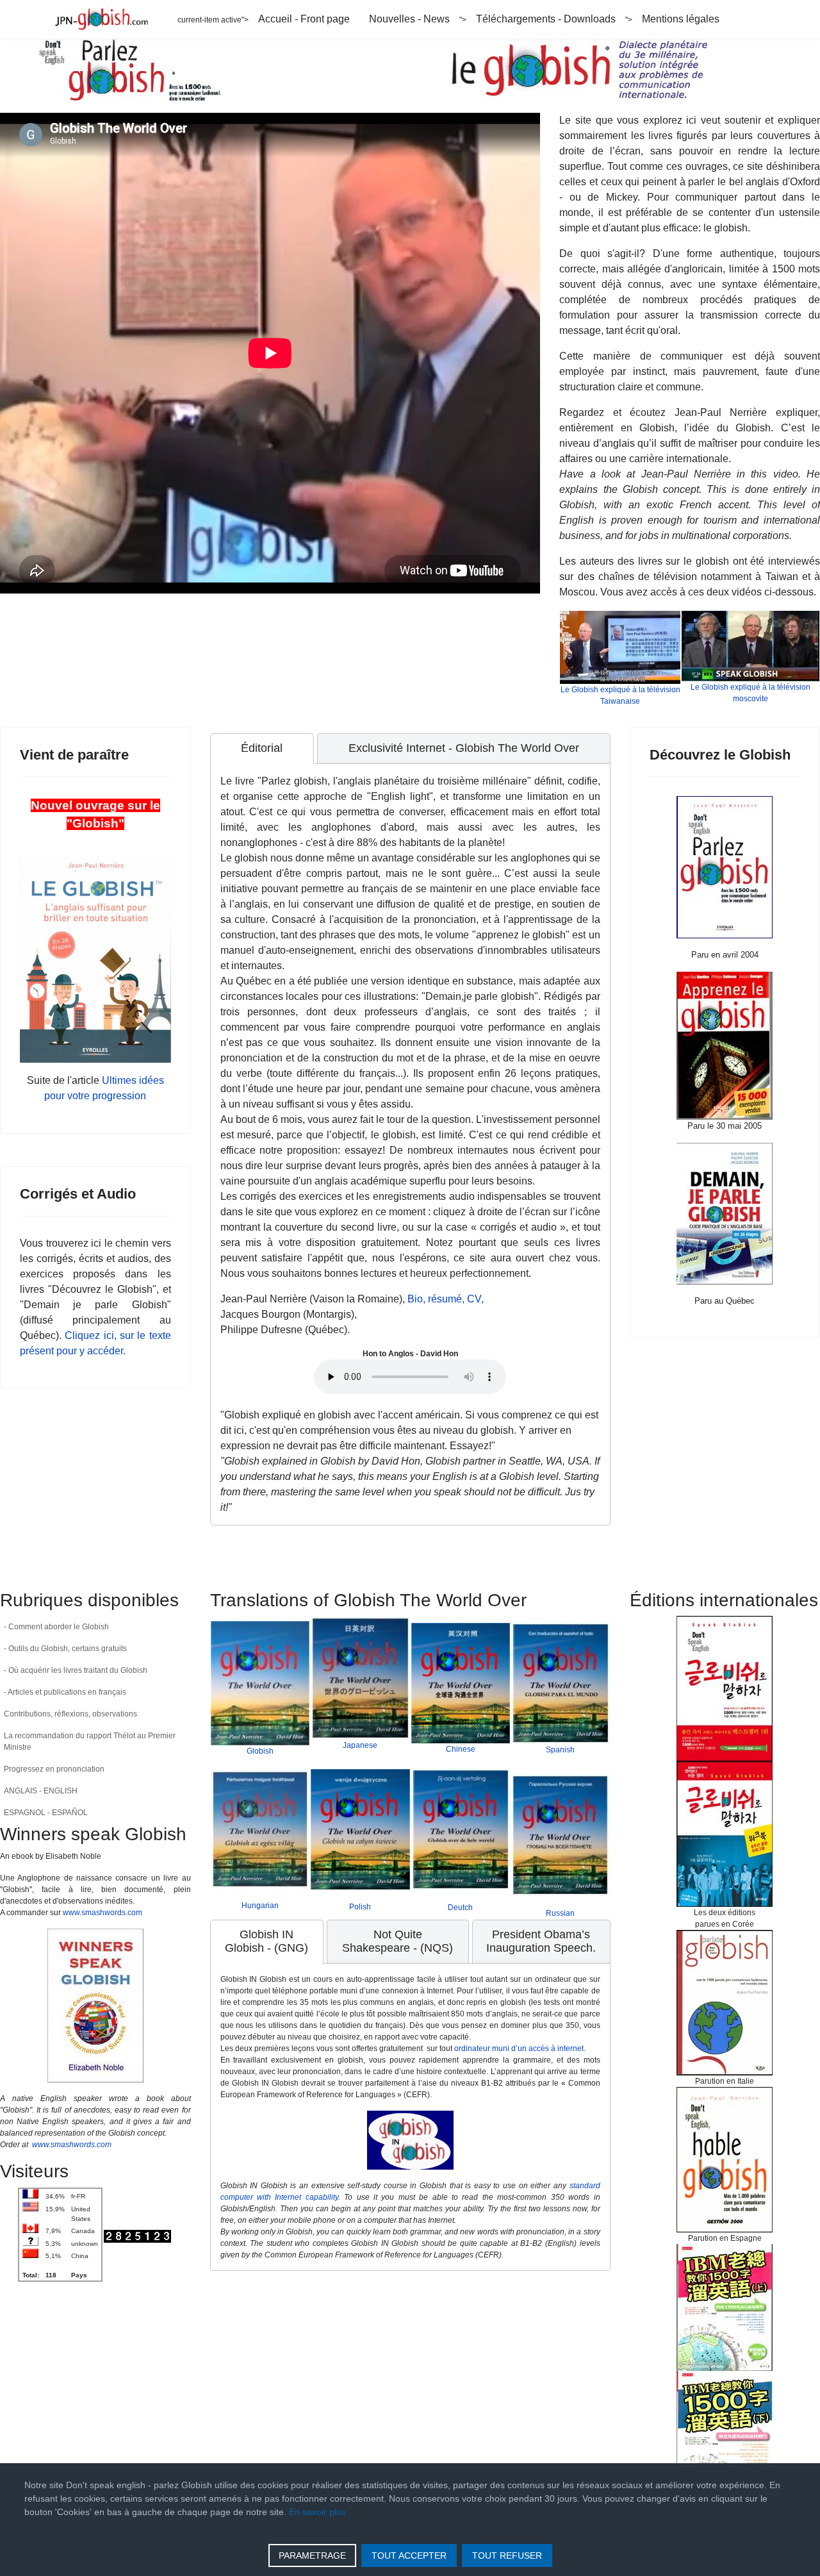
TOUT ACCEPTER (409, 2555)
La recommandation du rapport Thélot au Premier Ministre (90, 1741)
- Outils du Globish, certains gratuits (65, 1649)
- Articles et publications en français (65, 1692)
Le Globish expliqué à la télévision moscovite (750, 693)
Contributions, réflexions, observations (70, 1714)
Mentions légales (681, 19)
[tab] (262, 749)
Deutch (460, 1907)
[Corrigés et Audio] (725, 1046)
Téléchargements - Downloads (546, 19)
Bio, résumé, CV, (446, 1299)
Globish (260, 1751)
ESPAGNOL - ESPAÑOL (46, 1813)
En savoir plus (317, 2512)
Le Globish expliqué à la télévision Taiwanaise (620, 695)
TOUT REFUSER (507, 2555)
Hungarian (260, 1906)
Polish (360, 1907)
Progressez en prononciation (54, 1769)
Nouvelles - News (409, 19)
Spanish (560, 1750)
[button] (181, 1714)
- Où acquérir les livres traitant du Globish (76, 1670)
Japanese (360, 1745)
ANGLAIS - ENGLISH (41, 1791)
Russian (560, 1913)
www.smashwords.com (102, 1913)
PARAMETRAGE (312, 2555)
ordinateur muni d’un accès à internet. (520, 2048)
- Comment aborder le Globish (56, 1627)
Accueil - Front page (304, 19)
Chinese (461, 1749)
